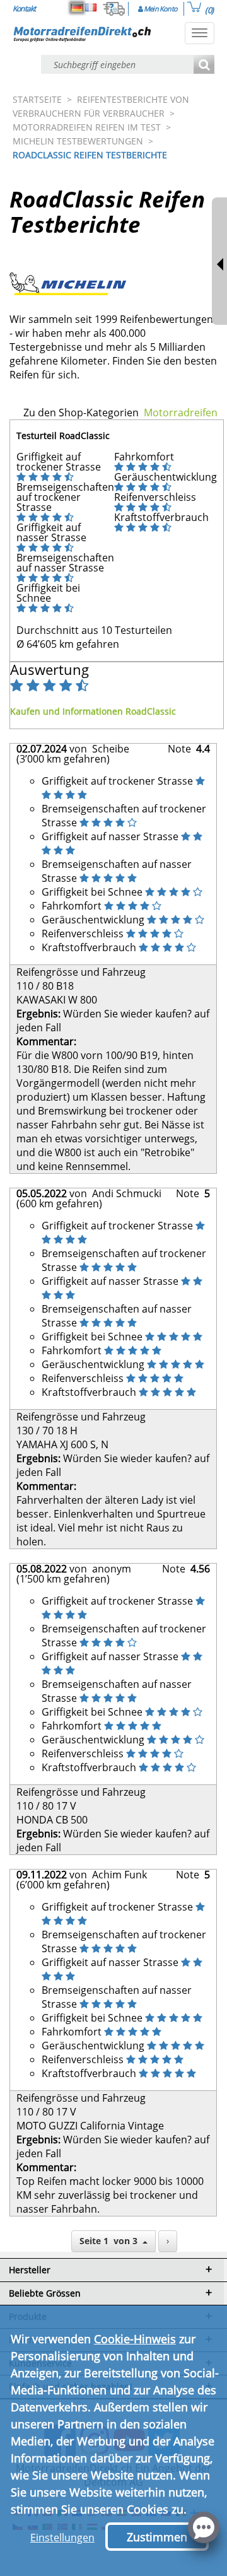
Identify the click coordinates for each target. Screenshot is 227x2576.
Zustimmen (157, 2537)
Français (91, 8)
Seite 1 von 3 (111, 2241)
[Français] (91, 8)
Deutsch (77, 8)
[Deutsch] (77, 8)
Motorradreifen (181, 413)
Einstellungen (62, 2538)
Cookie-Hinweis (135, 2339)
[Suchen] (204, 65)
